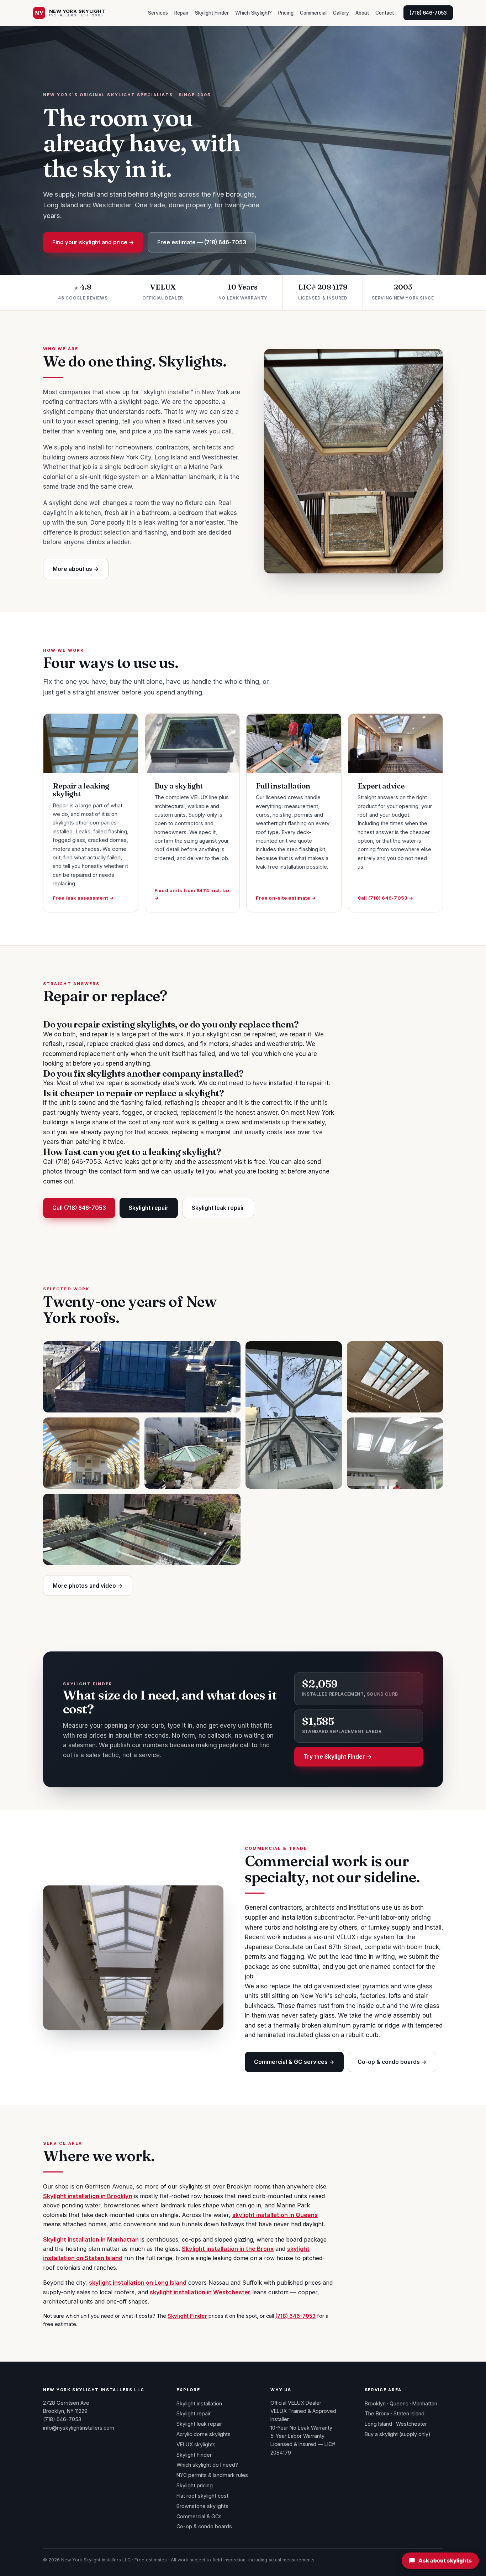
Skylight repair (149, 1208)
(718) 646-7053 (428, 13)
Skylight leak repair (218, 1208)
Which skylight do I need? (207, 2465)
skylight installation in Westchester (200, 2292)
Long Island (378, 2424)
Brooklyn (375, 2403)
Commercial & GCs (199, 2516)
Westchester (411, 2424)
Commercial (313, 13)
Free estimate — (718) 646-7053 (202, 242)
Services (158, 13)
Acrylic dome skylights (204, 2434)
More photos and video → (88, 1586)
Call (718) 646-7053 (79, 1208)
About (362, 13)
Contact (385, 13)
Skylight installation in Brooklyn (88, 2196)
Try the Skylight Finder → (338, 1757)
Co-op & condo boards (204, 2526)
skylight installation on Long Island (138, 2283)
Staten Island (409, 2413)
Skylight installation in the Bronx (228, 2249)
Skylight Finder (212, 13)
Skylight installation (199, 2403)
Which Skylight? (253, 13)
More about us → (76, 569)
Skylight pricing (195, 2485)
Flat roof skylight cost (202, 2496)
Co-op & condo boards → (392, 2062)
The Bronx (377, 2413)
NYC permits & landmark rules (212, 2475)
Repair (181, 13)
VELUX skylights (196, 2444)
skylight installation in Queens (275, 2215)
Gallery (341, 13)
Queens (399, 2403)
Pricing (286, 13)
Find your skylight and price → (93, 242)
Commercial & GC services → (294, 2062)
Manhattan (425, 2403)
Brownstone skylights (202, 2506)
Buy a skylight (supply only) (398, 2434)
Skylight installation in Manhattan (91, 2239)
